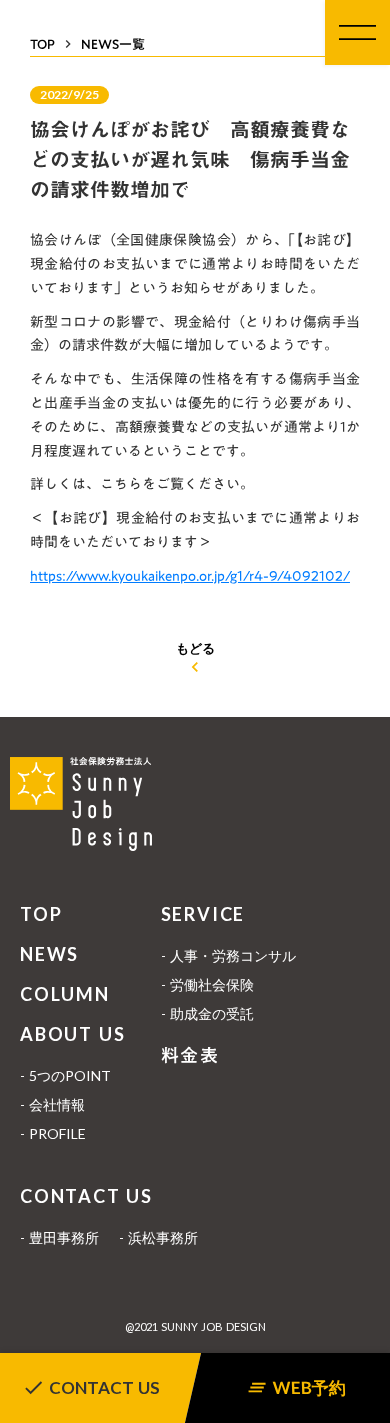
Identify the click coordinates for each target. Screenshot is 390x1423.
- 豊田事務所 (59, 1237)
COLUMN (65, 994)
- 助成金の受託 (207, 1013)
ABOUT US (72, 1034)
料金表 (190, 1055)
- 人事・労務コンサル (228, 955)
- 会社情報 (52, 1104)
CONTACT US (86, 1196)
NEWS (49, 954)
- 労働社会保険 (207, 984)
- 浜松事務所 (158, 1237)
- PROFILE (53, 1133)
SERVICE (203, 914)
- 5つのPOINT (65, 1075)
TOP (41, 914)
